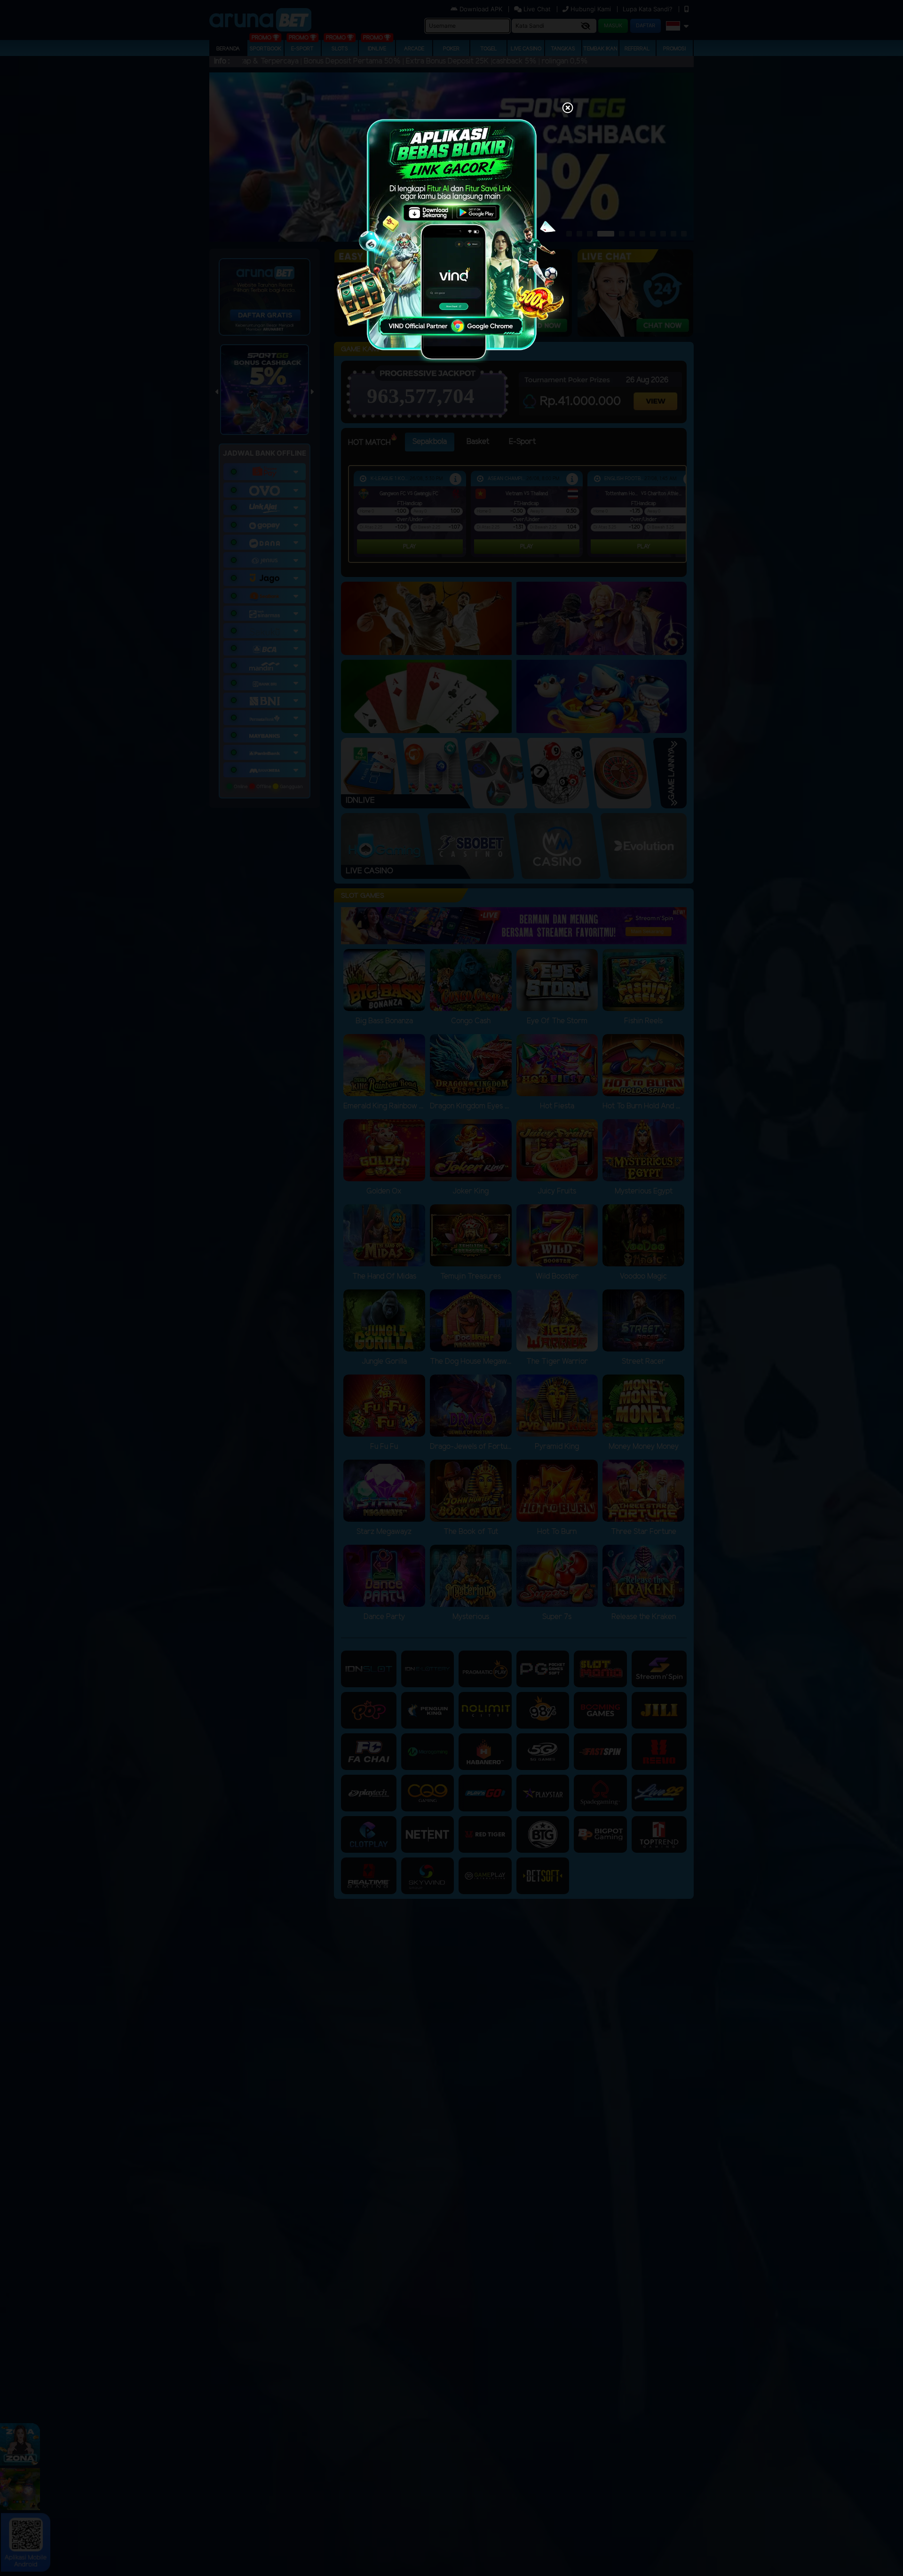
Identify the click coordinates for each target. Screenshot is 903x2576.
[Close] (568, 109)
